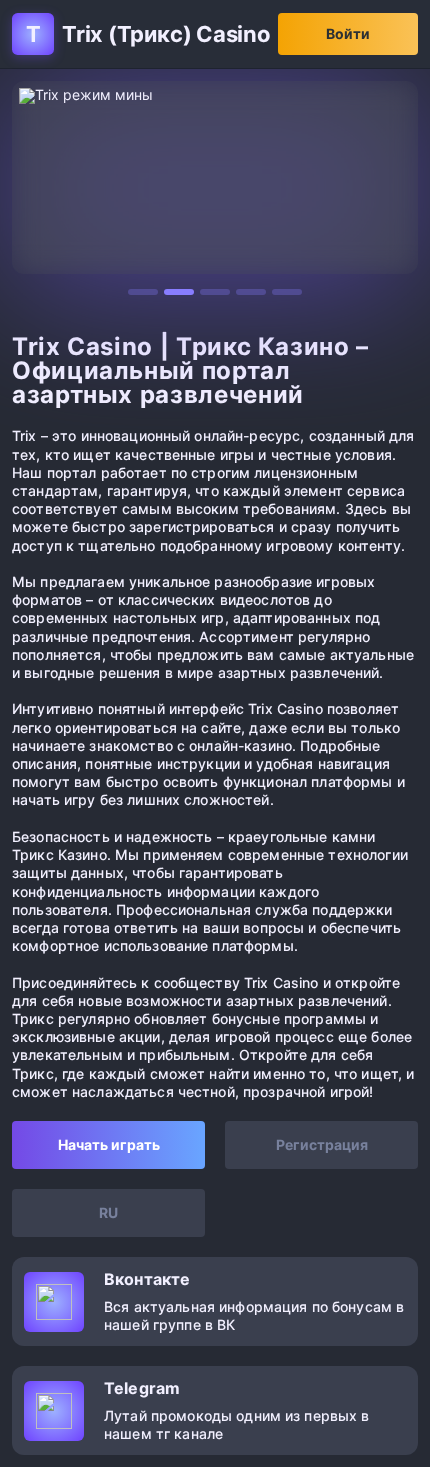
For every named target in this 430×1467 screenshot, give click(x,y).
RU (108, 1212)
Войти (348, 33)
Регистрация (322, 1144)
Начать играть (109, 1144)
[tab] (143, 292)
